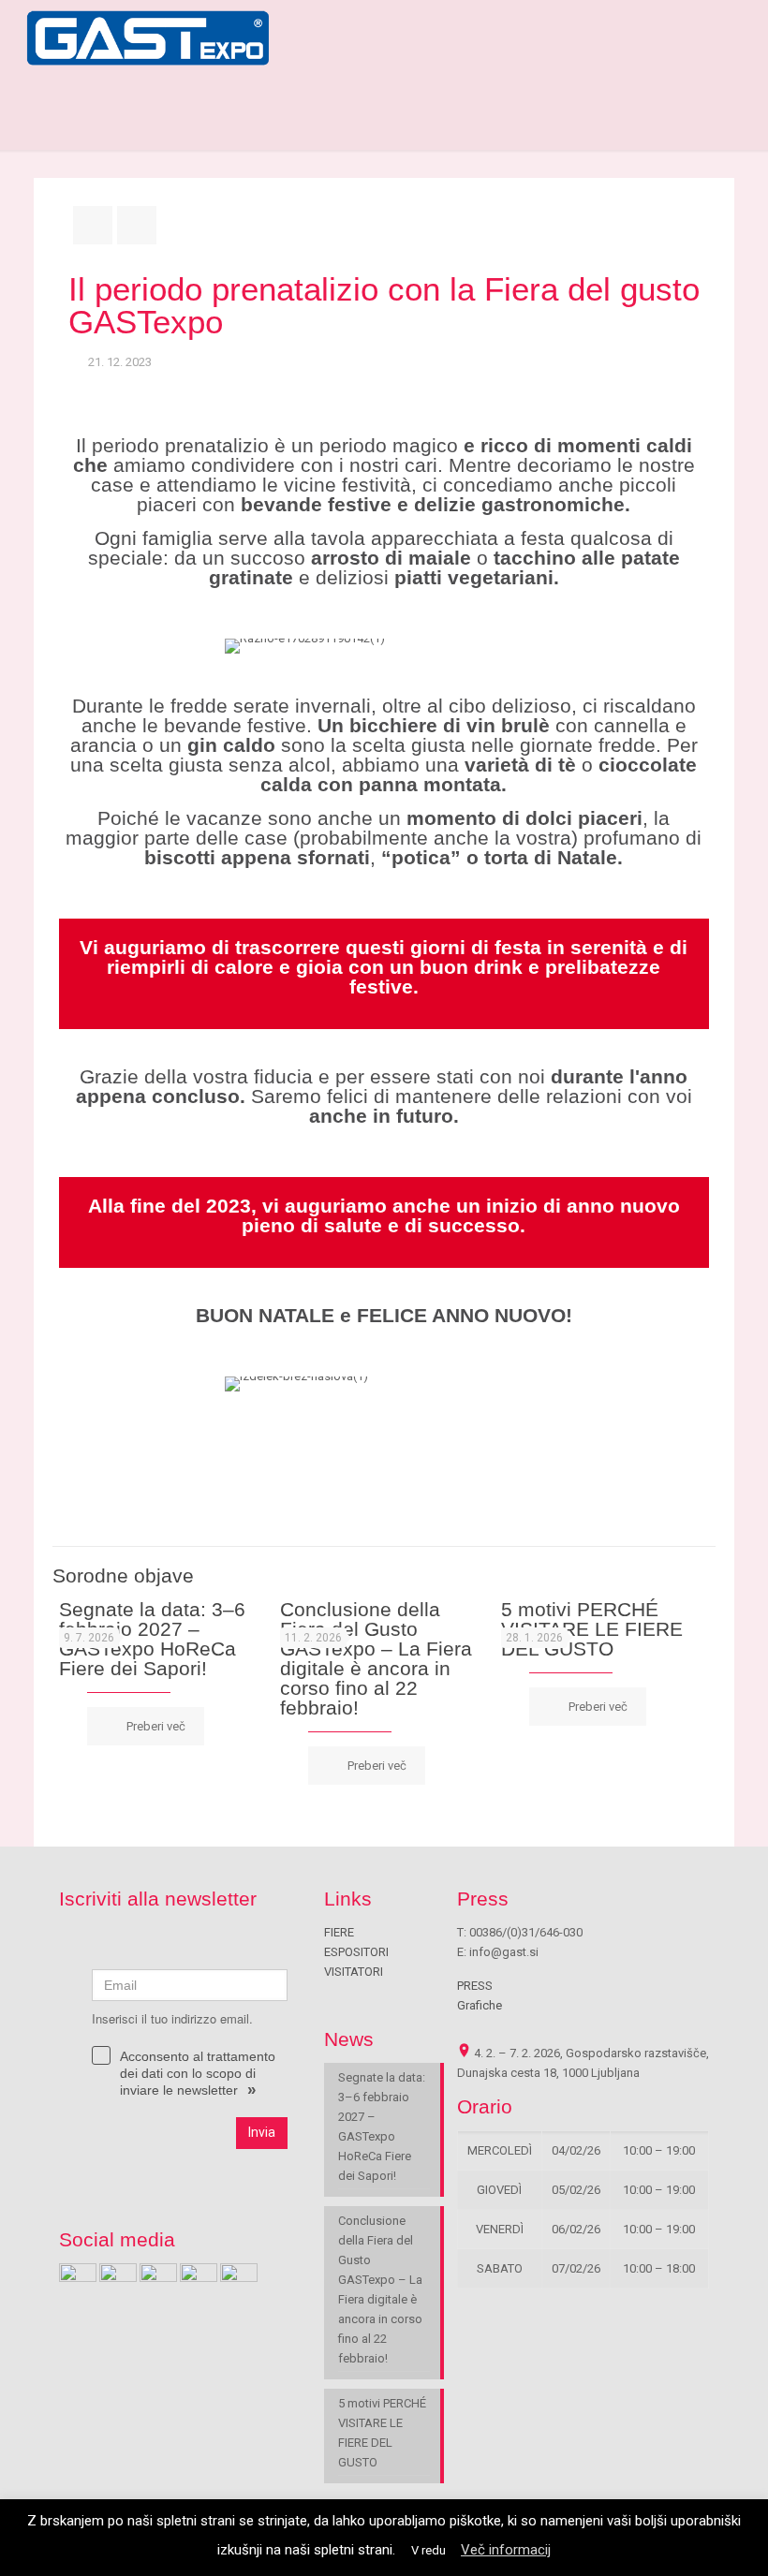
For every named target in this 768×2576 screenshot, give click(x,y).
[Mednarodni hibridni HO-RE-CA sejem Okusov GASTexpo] (148, 37)
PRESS (475, 1986)
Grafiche (480, 2005)
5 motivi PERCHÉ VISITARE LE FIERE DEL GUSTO (592, 1629)
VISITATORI (354, 1972)
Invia (262, 2132)
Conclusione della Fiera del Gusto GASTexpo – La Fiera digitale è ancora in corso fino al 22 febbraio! (376, 1658)
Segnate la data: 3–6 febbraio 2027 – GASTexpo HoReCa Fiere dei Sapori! (152, 1639)
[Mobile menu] (731, 37)
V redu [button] (428, 2550)
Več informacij (506, 2550)
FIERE (339, 1932)
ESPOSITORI (356, 1952)
